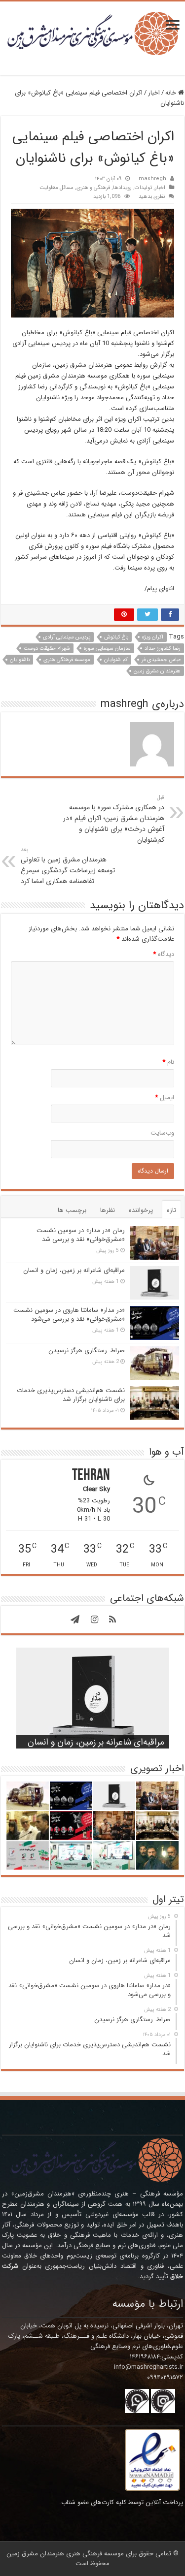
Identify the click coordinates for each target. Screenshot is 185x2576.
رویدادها (122, 188)
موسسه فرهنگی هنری (67, 660)
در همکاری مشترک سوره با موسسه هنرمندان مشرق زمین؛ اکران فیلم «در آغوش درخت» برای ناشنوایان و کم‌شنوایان (114, 819)
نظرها (108, 1210)
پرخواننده (141, 1210)
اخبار (154, 93)
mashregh (152, 179)
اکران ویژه (153, 637)
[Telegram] (75, 1620)
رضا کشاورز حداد (163, 649)
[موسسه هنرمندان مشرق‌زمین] (93, 33)
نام (168, 1062)
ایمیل (165, 1097)
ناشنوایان (20, 660)
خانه (172, 93)
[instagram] (95, 1620)
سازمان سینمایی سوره (107, 649)
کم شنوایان (116, 660)
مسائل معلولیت (56, 188)
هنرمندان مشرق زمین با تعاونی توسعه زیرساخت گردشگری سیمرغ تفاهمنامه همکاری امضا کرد (68, 866)
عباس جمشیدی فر (161, 660)
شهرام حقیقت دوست (47, 649)
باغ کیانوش (116, 637)
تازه (171, 1210)
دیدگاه (164, 954)
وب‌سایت (162, 1133)
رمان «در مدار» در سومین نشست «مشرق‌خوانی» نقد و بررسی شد (81, 1235)
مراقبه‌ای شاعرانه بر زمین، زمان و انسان (74, 1270)
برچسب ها (72, 1210)
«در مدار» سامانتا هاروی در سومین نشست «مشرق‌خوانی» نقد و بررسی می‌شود (69, 1315)
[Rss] (112, 1620)
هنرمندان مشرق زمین (157, 671)
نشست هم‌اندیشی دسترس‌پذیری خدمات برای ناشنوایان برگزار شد (71, 1395)
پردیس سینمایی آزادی (67, 637)
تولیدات (143, 188)
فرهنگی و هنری (93, 188)
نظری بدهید (152, 196)
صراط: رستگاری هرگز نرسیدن (87, 1351)
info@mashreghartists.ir (148, 2367)
